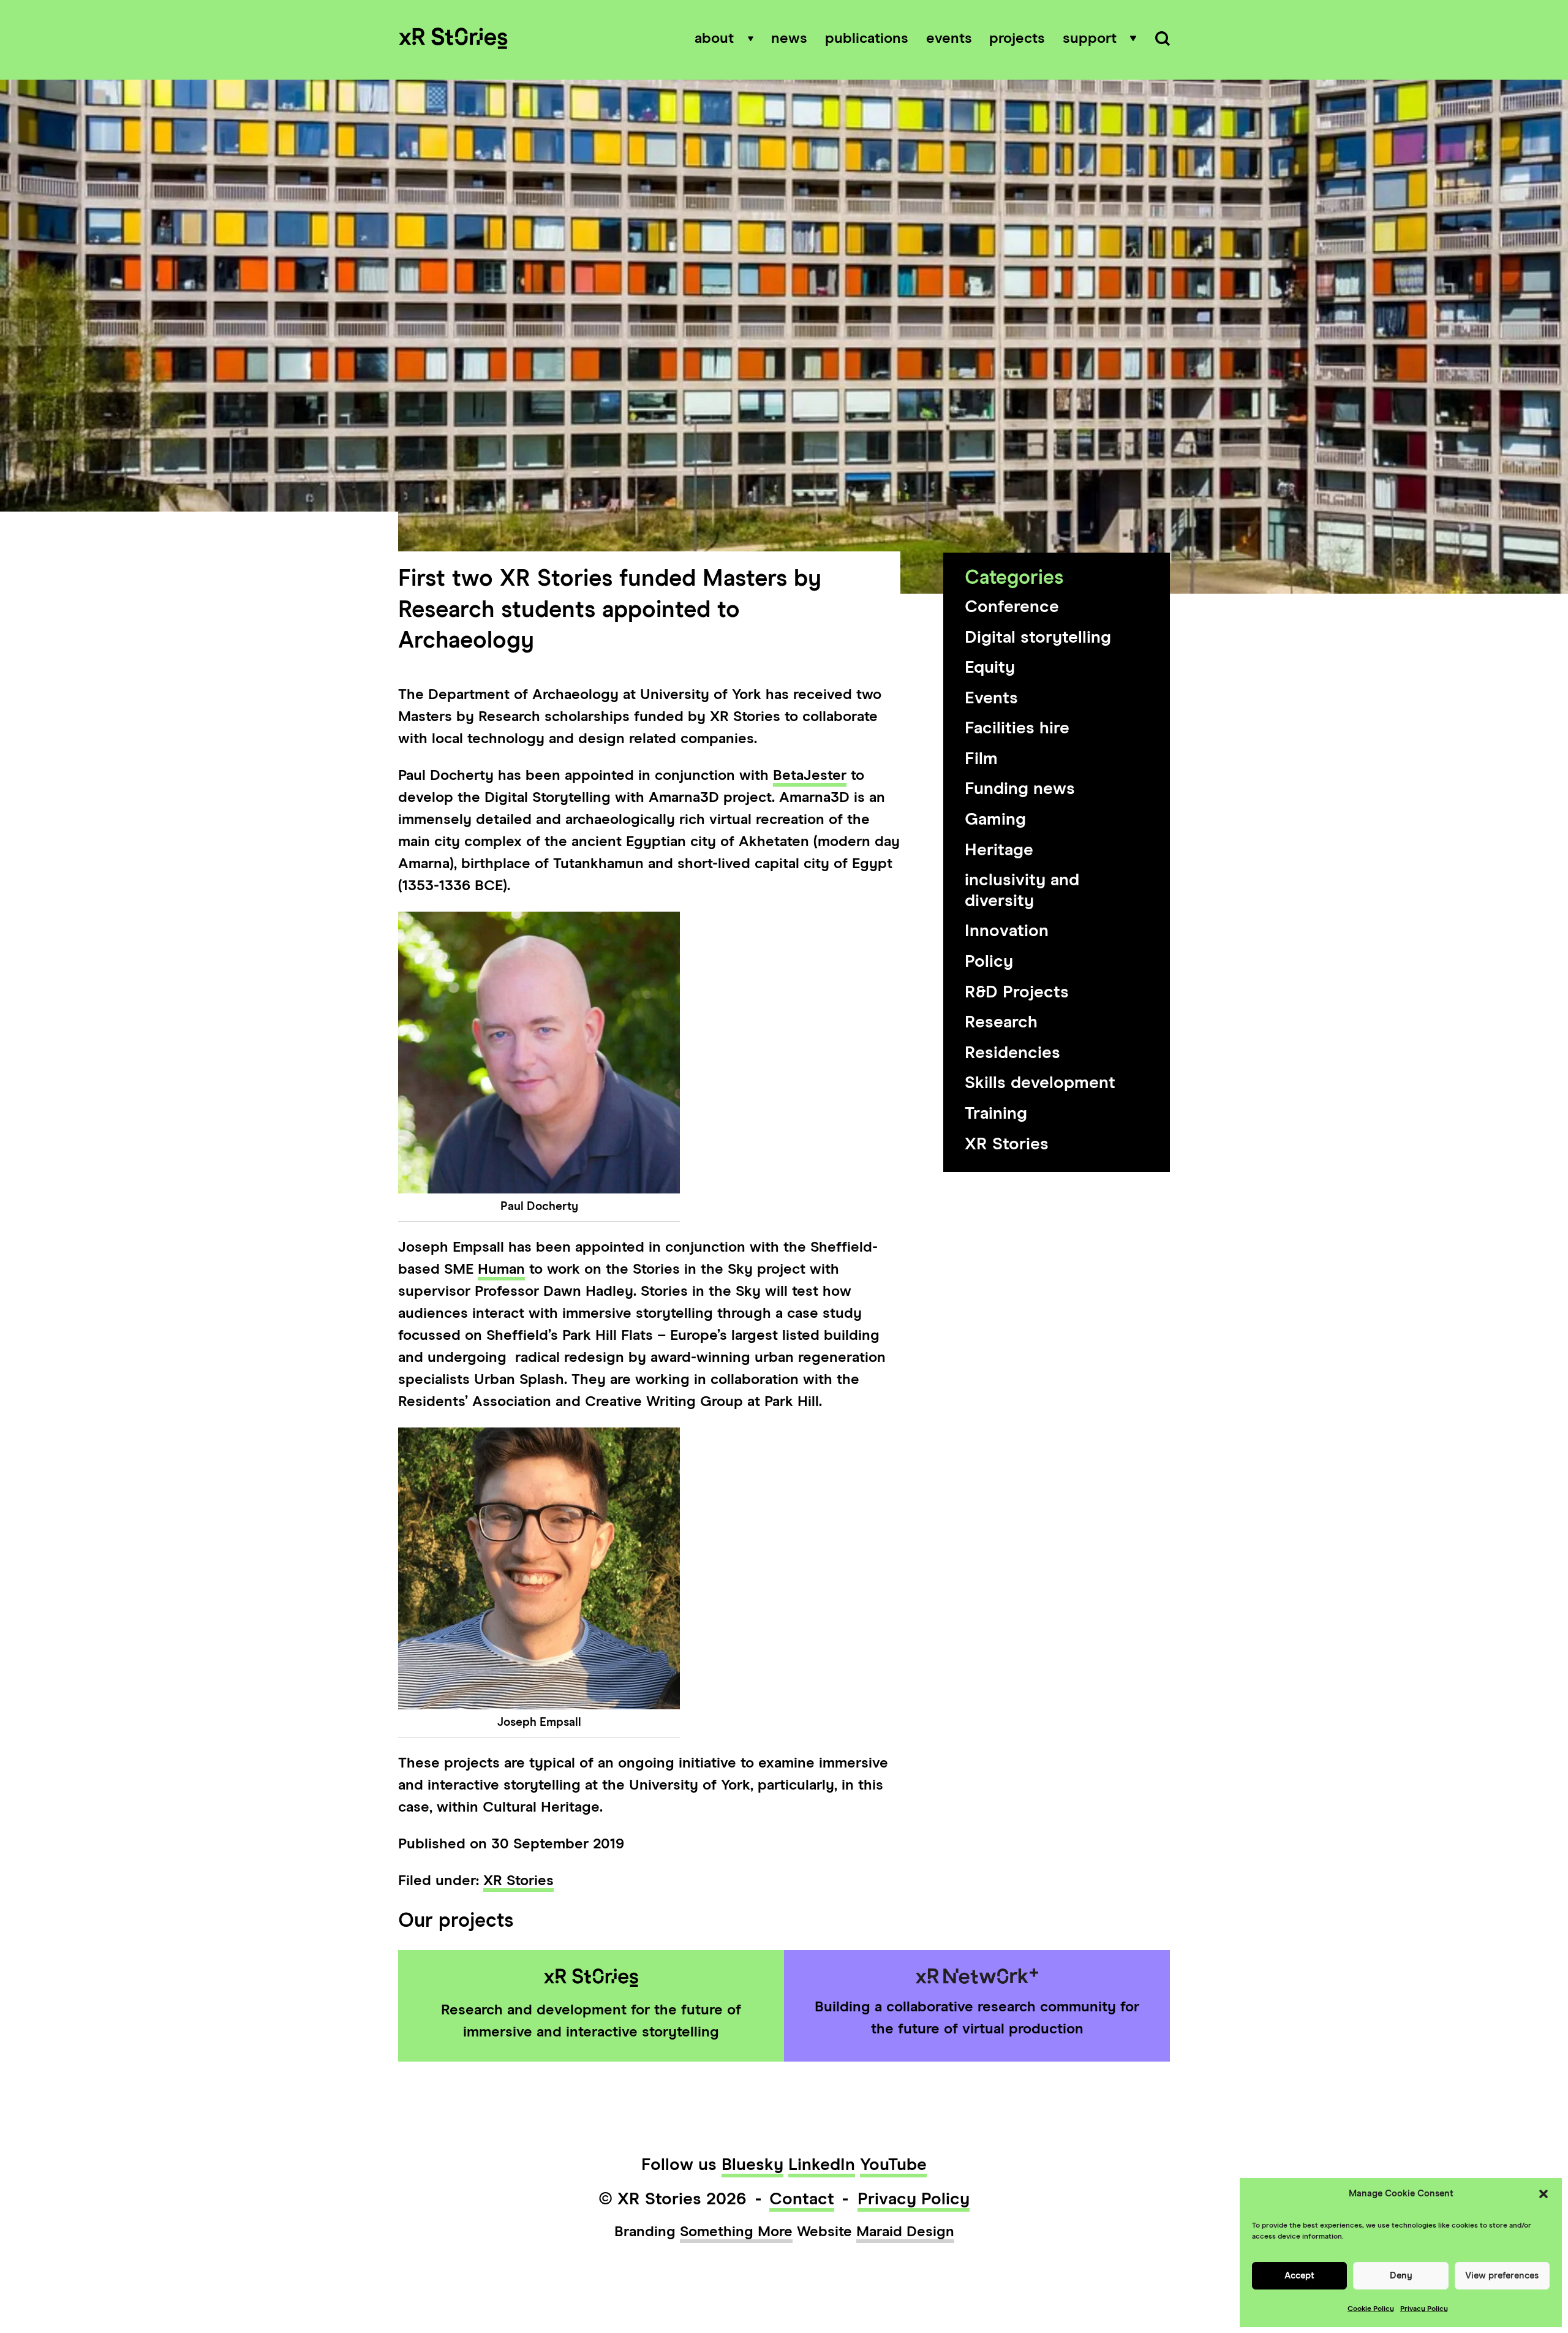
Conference (1012, 607)
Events (949, 39)
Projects (1017, 39)
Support (1090, 39)
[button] (1543, 2194)
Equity (990, 668)
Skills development (1040, 1083)
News (789, 39)
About (714, 39)
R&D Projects (1017, 993)
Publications (867, 39)
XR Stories (1007, 1144)
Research (1001, 1023)
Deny (1401, 2276)
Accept (1299, 2276)
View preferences (1502, 2276)
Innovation (1007, 931)
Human (501, 1269)
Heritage (999, 850)
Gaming (995, 820)
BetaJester (810, 776)
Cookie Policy (1371, 2309)
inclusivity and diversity (1022, 891)
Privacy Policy (1424, 2309)
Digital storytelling (1038, 638)
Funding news (1020, 789)
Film (981, 759)
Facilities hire (1017, 728)
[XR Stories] (453, 40)
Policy (989, 962)
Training (996, 1114)
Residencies (1012, 1053)
